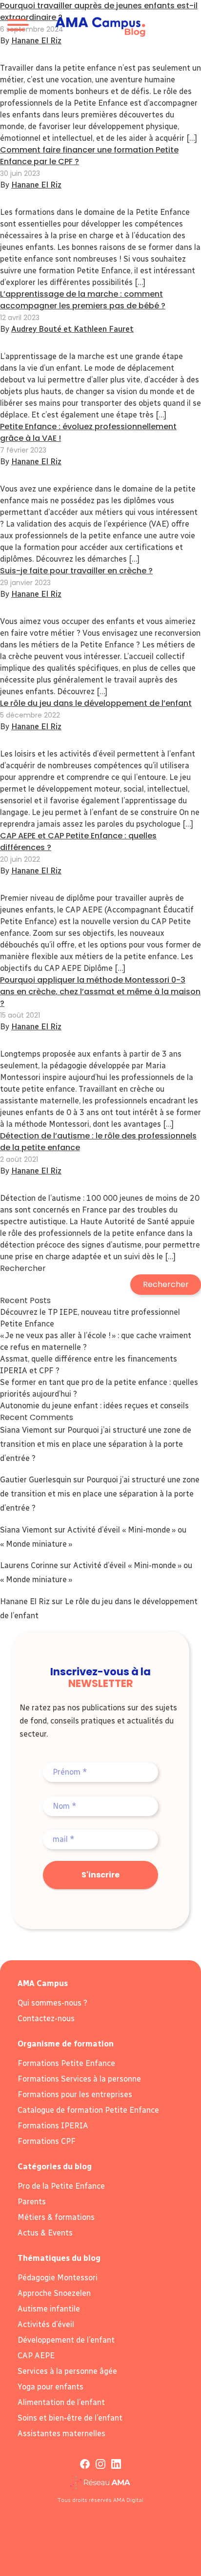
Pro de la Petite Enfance (61, 2186)
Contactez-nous (46, 2018)
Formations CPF (47, 2141)
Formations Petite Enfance (66, 2063)
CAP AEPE (36, 2356)
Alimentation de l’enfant (61, 2402)
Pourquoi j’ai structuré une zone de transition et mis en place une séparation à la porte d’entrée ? (96, 1444)
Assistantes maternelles (61, 2434)
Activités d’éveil (46, 2324)
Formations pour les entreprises (75, 2094)
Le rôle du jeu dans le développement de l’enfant (96, 703)
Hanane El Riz (36, 185)
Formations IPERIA (53, 2126)
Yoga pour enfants (50, 2387)
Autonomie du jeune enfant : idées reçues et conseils (94, 1406)
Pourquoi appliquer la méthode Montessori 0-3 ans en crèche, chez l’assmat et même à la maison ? (100, 992)
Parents (32, 2202)
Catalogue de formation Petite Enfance (88, 2110)
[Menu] (17, 27)
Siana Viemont (26, 1430)
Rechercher (23, 1268)
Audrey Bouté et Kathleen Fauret (72, 329)
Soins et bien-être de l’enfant (70, 2418)
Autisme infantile (49, 2309)
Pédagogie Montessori (58, 2278)
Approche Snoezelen (54, 2293)
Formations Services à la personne (79, 2079)
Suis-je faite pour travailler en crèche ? (76, 571)
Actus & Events (45, 2233)
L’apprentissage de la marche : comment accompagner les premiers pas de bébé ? (83, 300)
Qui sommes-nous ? (52, 2003)
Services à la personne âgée (67, 2371)
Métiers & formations (56, 2217)
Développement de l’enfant (66, 2340)
